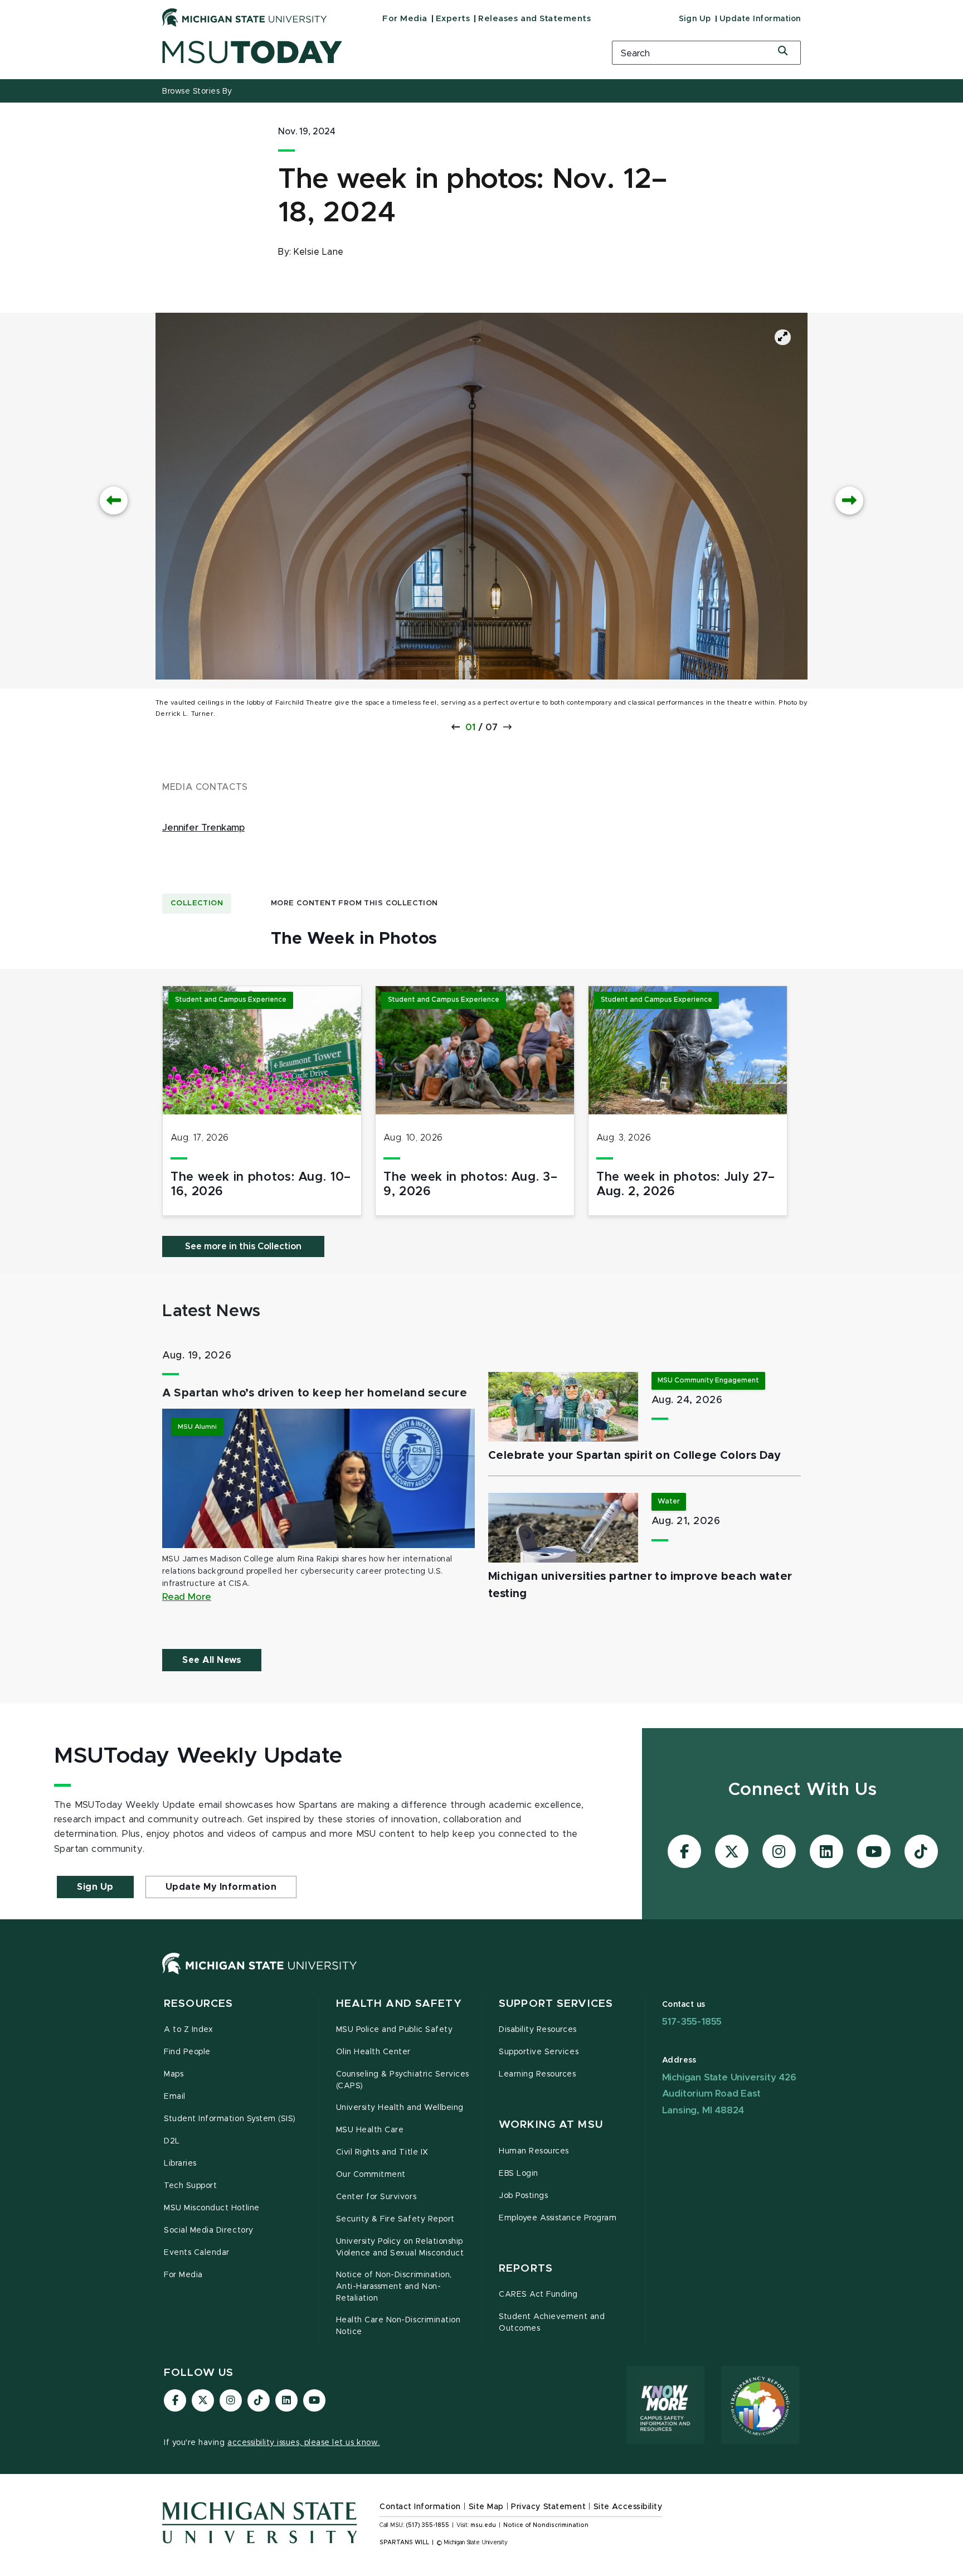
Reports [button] (526, 2269)
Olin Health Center (374, 2052)
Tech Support (190, 2186)
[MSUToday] (373, 52)
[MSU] (260, 1975)
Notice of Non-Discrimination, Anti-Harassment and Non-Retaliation (394, 2287)
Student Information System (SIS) (230, 2119)
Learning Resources (538, 2074)
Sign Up (695, 19)
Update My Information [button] (221, 1887)
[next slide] (849, 501)
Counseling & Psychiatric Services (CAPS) (403, 2080)
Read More (187, 1597)
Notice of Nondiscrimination (546, 2525)
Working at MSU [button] (551, 2125)
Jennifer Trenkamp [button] (203, 828)
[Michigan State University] (245, 17)
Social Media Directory (209, 2230)
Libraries (180, 2163)
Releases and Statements (534, 19)
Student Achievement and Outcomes (552, 2323)
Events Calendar (197, 2253)
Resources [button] (198, 2004)
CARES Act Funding (538, 2294)
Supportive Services (539, 2052)
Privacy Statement (548, 2507)
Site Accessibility (628, 2507)
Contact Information (420, 2507)
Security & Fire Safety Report (395, 2219)
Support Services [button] (556, 2004)
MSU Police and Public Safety (395, 2030)
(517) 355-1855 (428, 2525)
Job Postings (523, 2196)
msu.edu (483, 2525)
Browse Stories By (197, 91)
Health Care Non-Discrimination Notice (398, 2326)
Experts (453, 19)
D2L (172, 2141)
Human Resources (534, 2151)
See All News (212, 1660)
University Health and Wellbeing (400, 2108)
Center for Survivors (376, 2197)
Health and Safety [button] (399, 2004)
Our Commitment (371, 2175)
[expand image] (783, 337)
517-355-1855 (692, 2022)
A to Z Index (188, 2030)
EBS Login (519, 2174)
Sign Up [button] (95, 1887)
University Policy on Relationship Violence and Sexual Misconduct (400, 2247)
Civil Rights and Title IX (382, 2152)
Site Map (486, 2507)
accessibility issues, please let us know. (304, 2443)
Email (175, 2097)
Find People (187, 2052)
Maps (174, 2074)
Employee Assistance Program (558, 2218)
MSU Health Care (370, 2130)
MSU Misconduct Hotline (212, 2208)
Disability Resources (538, 2030)
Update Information (760, 19)
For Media (405, 19)
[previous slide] (114, 501)
